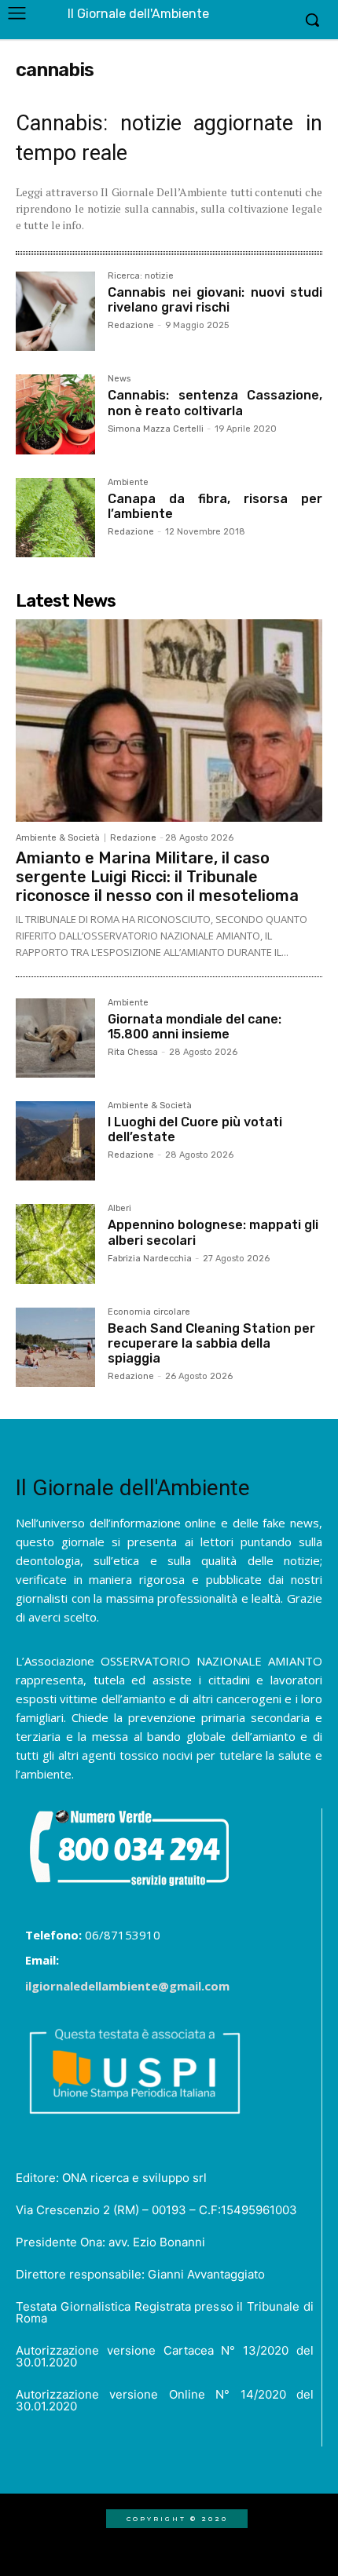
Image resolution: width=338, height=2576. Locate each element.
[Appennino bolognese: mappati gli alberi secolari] (55, 1244)
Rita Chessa (133, 1052)
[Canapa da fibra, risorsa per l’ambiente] (55, 518)
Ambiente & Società (58, 838)
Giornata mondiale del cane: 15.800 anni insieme (195, 1027)
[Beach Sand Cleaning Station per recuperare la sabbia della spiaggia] (55, 1347)
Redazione (131, 325)
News (119, 379)
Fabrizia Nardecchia (150, 1259)
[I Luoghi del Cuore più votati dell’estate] (55, 1141)
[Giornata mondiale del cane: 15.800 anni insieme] (55, 1038)
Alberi (119, 1209)
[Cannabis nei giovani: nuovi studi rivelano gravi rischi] (55, 311)
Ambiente (128, 483)
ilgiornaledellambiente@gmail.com (127, 1986)
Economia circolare (149, 1312)
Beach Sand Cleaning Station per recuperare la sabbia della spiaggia (211, 1343)
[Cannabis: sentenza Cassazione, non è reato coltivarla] (55, 414)
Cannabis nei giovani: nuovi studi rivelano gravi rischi (215, 300)
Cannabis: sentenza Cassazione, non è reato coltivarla (215, 403)
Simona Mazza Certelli (156, 429)
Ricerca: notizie (141, 276)
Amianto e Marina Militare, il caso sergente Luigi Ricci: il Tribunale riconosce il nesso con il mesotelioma (157, 877)
